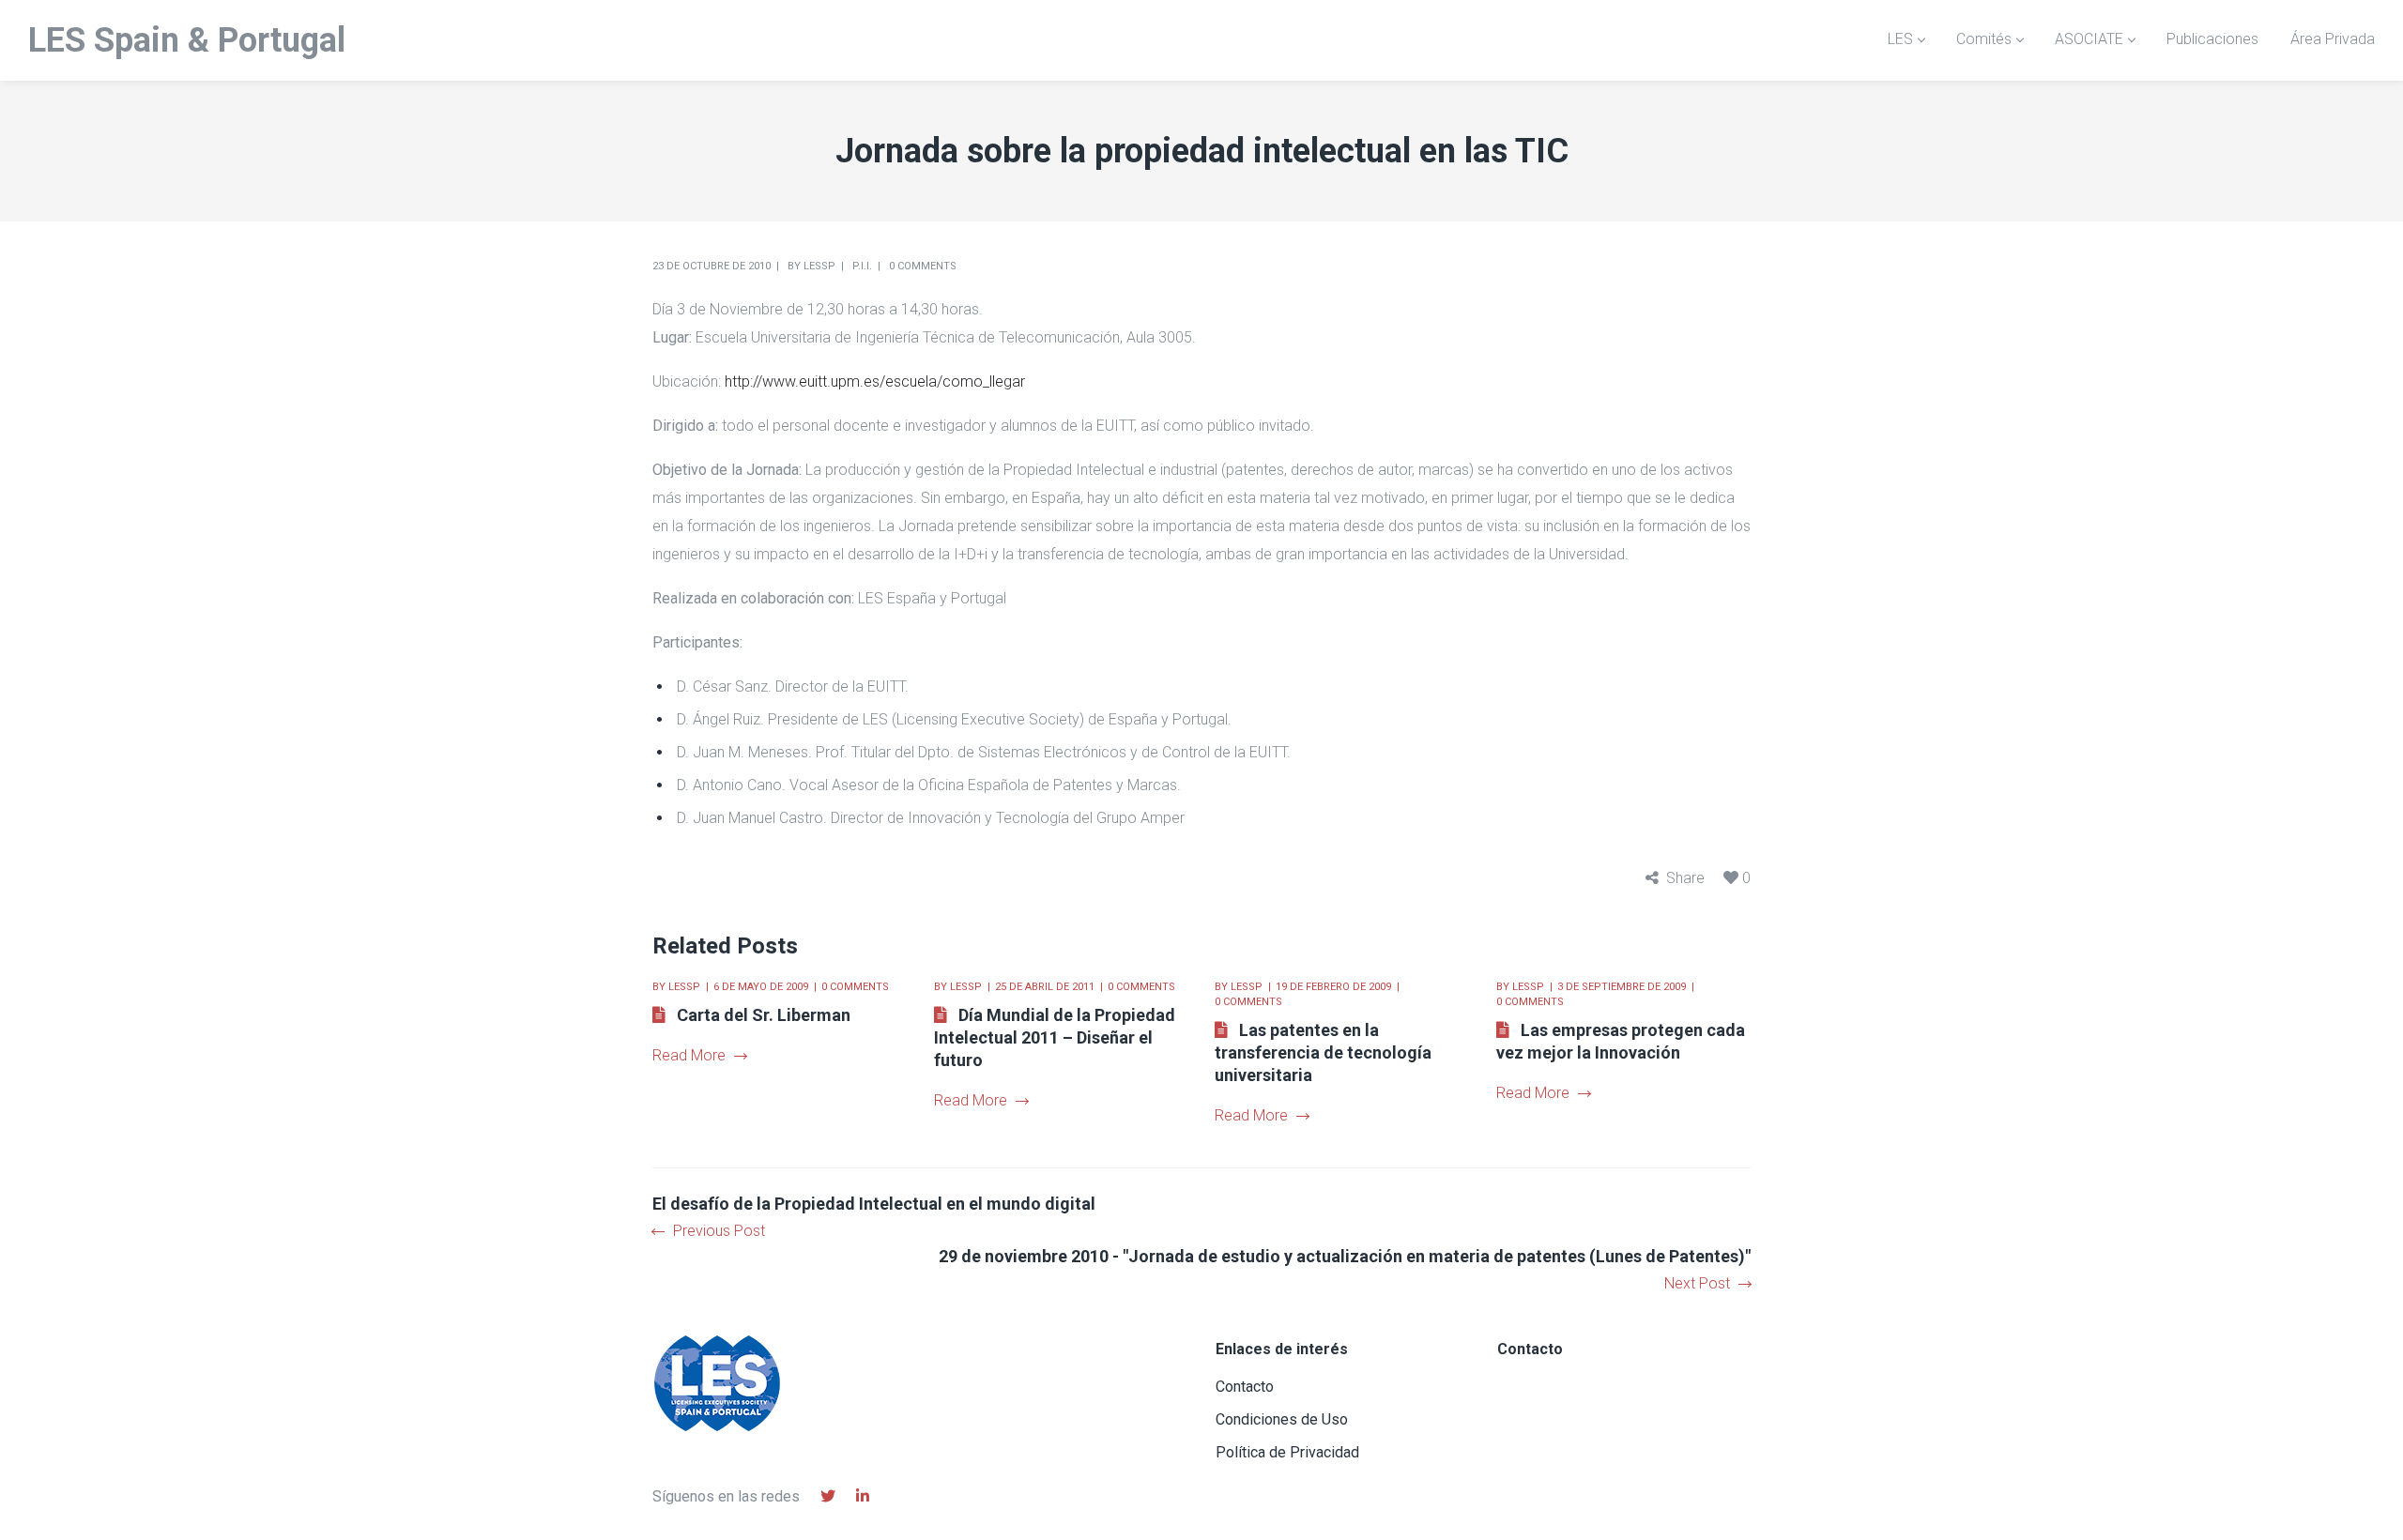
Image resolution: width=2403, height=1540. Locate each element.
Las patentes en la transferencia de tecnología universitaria (1323, 1052)
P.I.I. (862, 266)
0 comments (923, 266)
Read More (689, 1055)
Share (1685, 878)
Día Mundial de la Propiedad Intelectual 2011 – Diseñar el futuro (1055, 1037)
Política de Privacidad (1287, 1452)
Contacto (1245, 1387)
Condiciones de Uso (1282, 1419)
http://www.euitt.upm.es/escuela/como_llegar (875, 381)
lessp (819, 266)
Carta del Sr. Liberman (764, 1015)
